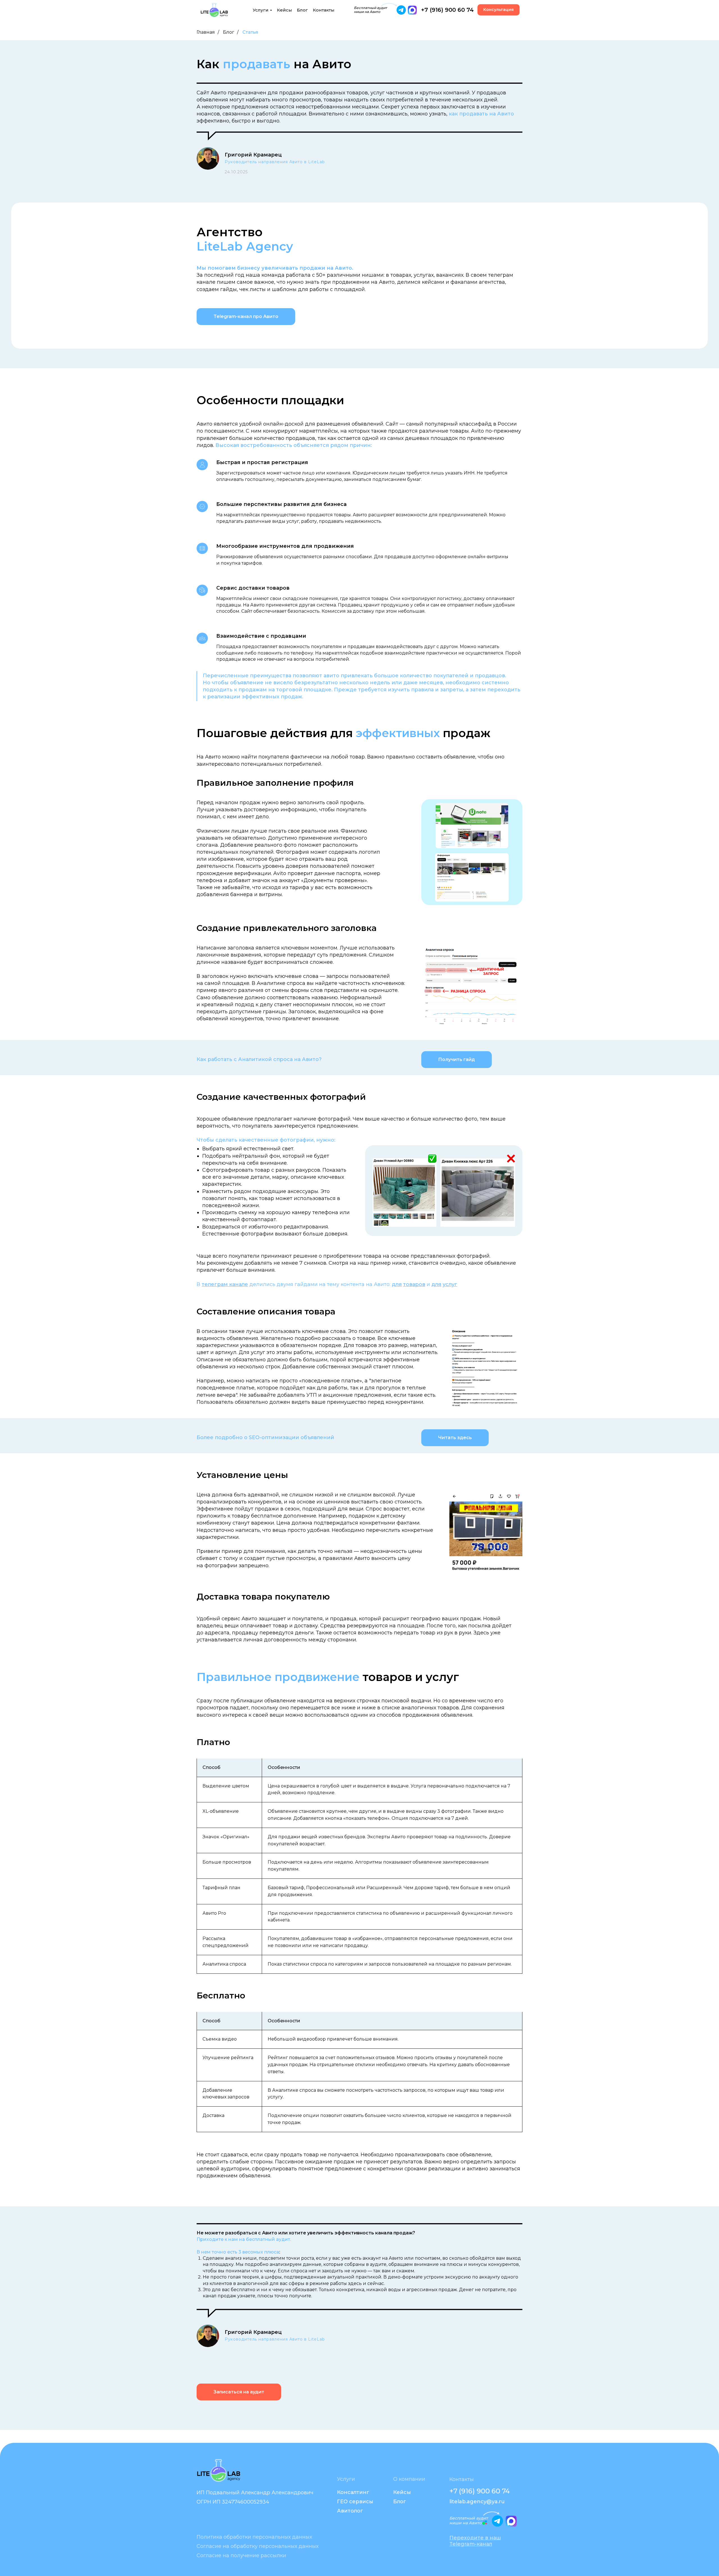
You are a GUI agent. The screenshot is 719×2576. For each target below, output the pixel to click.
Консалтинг (353, 2492)
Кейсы (285, 10)
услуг (450, 1284)
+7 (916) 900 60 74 (447, 10)
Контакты (324, 10)
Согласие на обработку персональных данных (258, 2546)
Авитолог (350, 2511)
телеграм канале (225, 1284)
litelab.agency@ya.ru (477, 2502)
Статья (250, 32)
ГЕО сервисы (355, 2502)
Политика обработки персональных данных (254, 2537)
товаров (414, 1284)
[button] (499, 10)
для (397, 1284)
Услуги (261, 10)
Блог (302, 10)
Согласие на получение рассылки (241, 2555)
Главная (206, 32)
